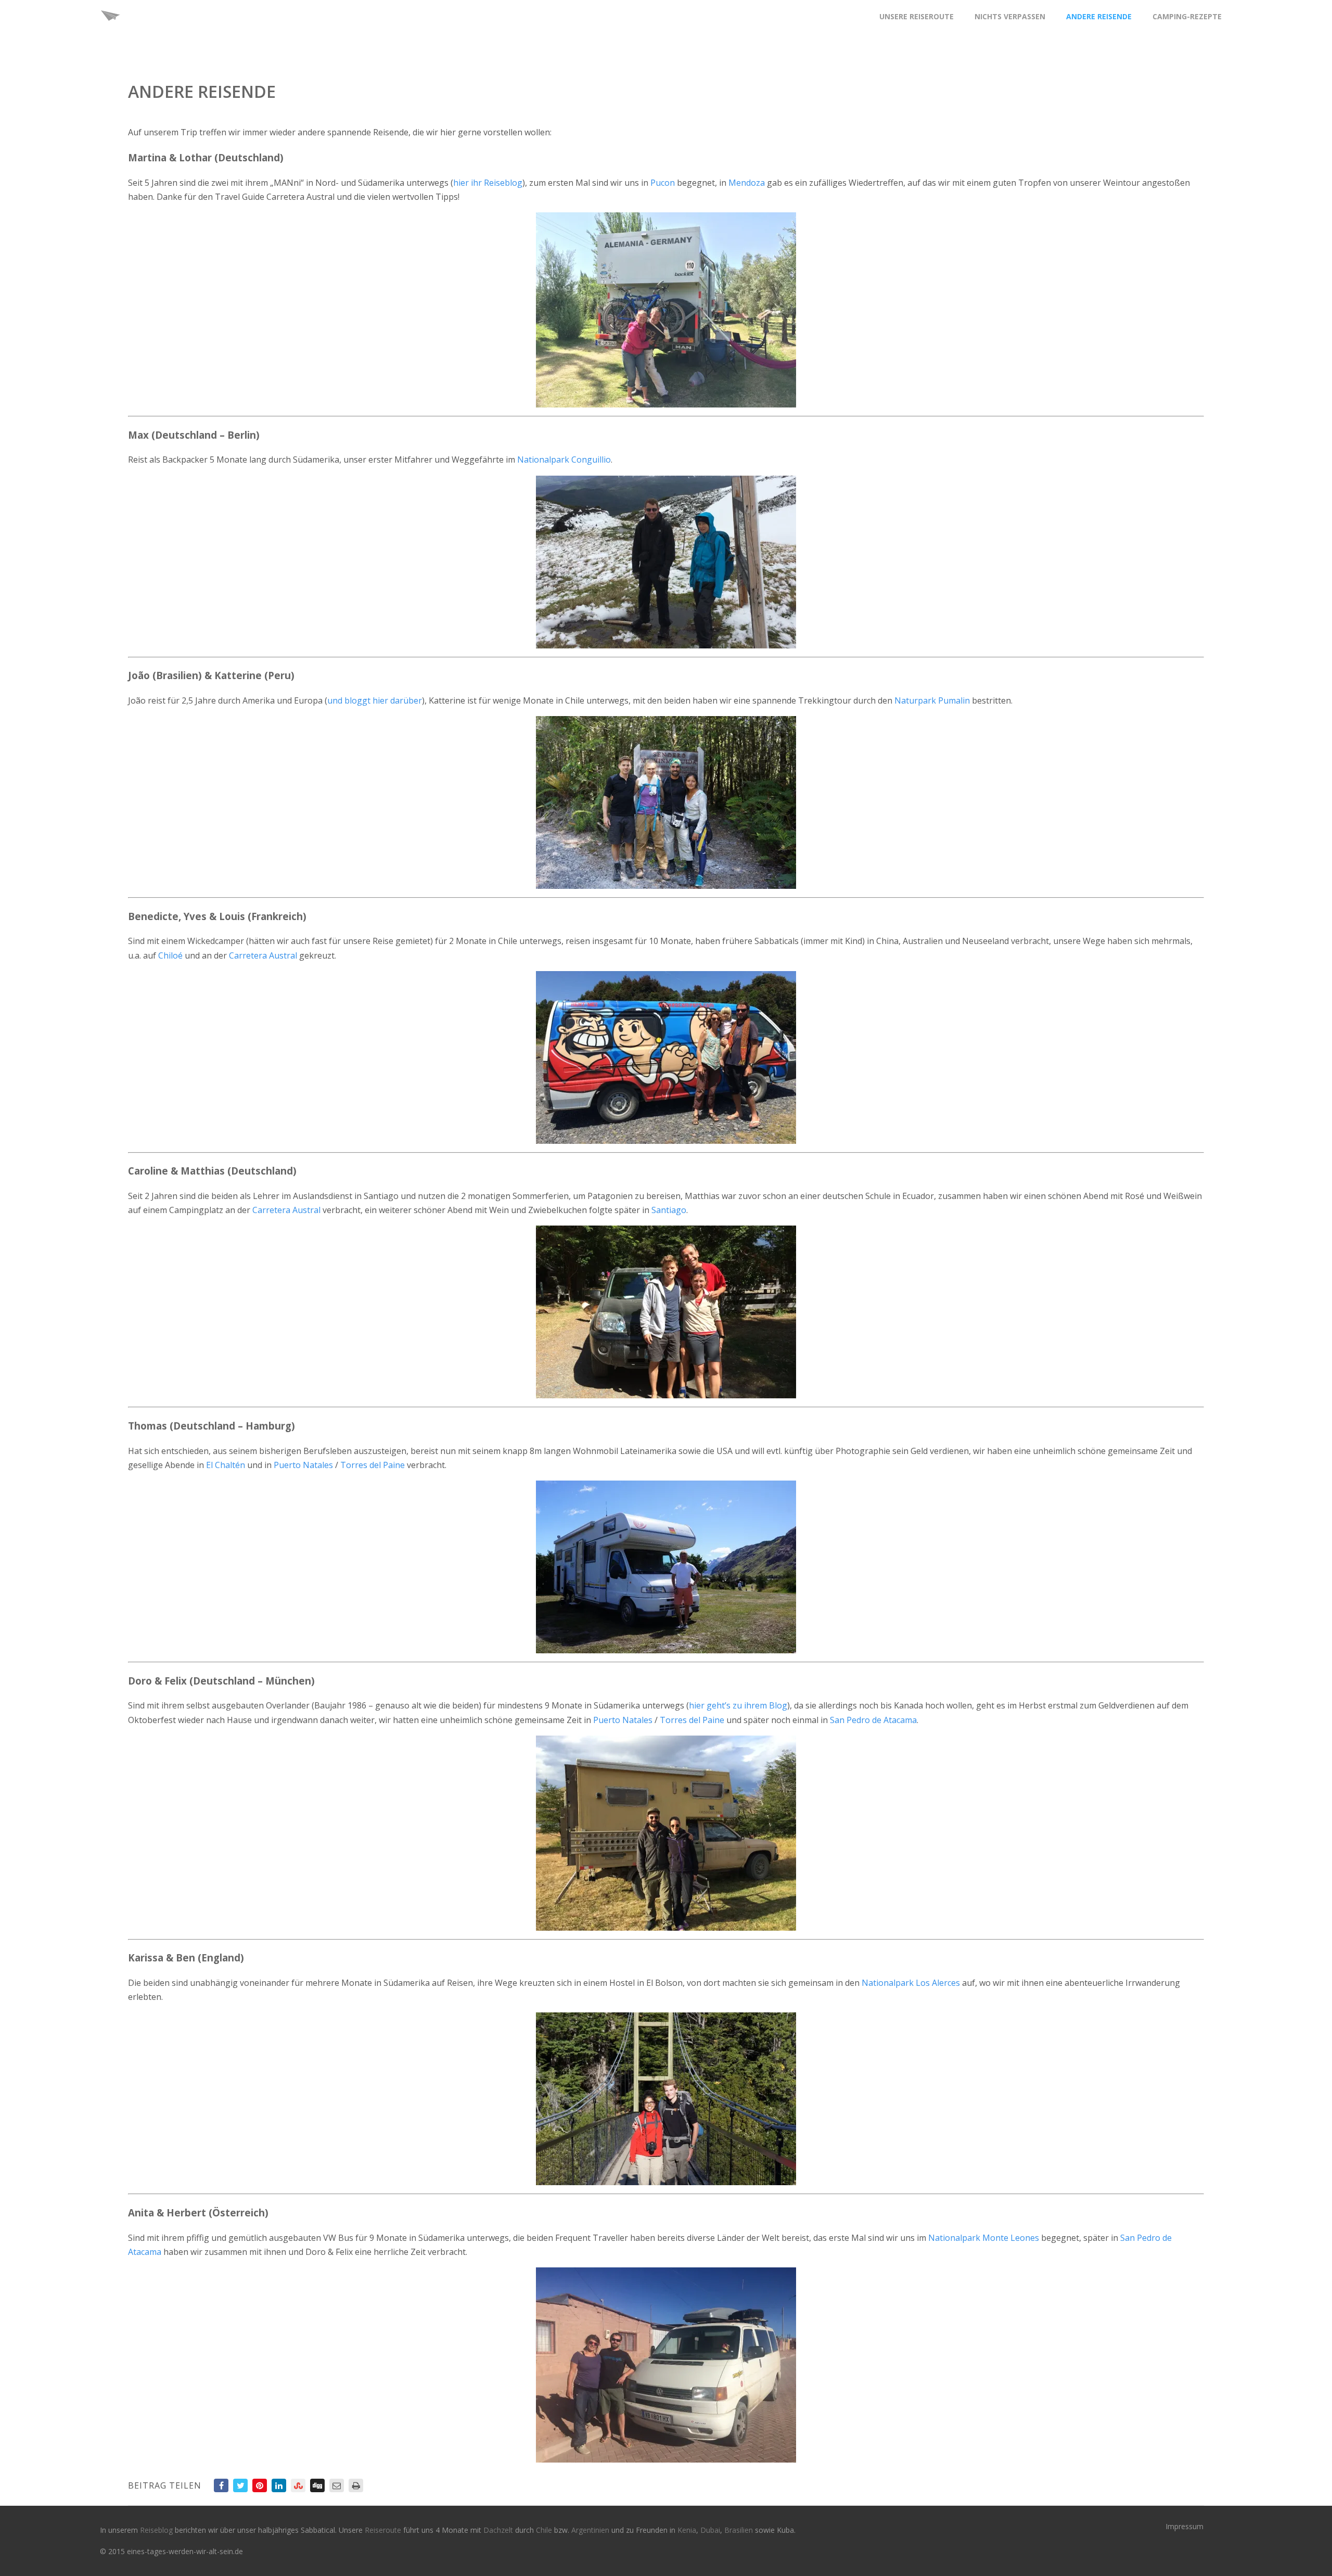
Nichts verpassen (1010, 16)
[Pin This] (260, 2485)
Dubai (710, 2530)
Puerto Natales (303, 1465)
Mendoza (747, 183)
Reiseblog (157, 2530)
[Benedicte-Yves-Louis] (666, 1057)
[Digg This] (317, 2485)
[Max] (666, 562)
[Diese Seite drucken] (356, 2485)
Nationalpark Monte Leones (984, 2238)
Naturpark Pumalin (932, 700)
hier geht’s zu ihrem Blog (738, 1705)
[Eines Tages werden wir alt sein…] (110, 28)
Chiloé (170, 955)
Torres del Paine (373, 1465)
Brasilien (740, 2530)
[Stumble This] (298, 2485)
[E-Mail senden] (337, 2485)
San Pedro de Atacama (873, 1720)
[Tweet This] (240, 2485)
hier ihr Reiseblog (488, 183)
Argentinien (590, 2530)
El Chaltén (226, 1465)
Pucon (663, 183)
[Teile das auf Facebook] (221, 2485)
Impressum (1184, 2526)
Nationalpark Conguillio (564, 460)
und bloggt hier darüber (375, 700)
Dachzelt (499, 2530)
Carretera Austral (263, 955)
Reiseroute (384, 2530)
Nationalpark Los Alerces (911, 1983)
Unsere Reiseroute (917, 16)
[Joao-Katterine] (666, 802)
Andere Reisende (1099, 16)
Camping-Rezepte (1187, 16)
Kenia (687, 2530)
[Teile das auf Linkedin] (279, 2485)
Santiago (669, 1210)
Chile (545, 2530)
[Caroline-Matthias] (666, 1312)
